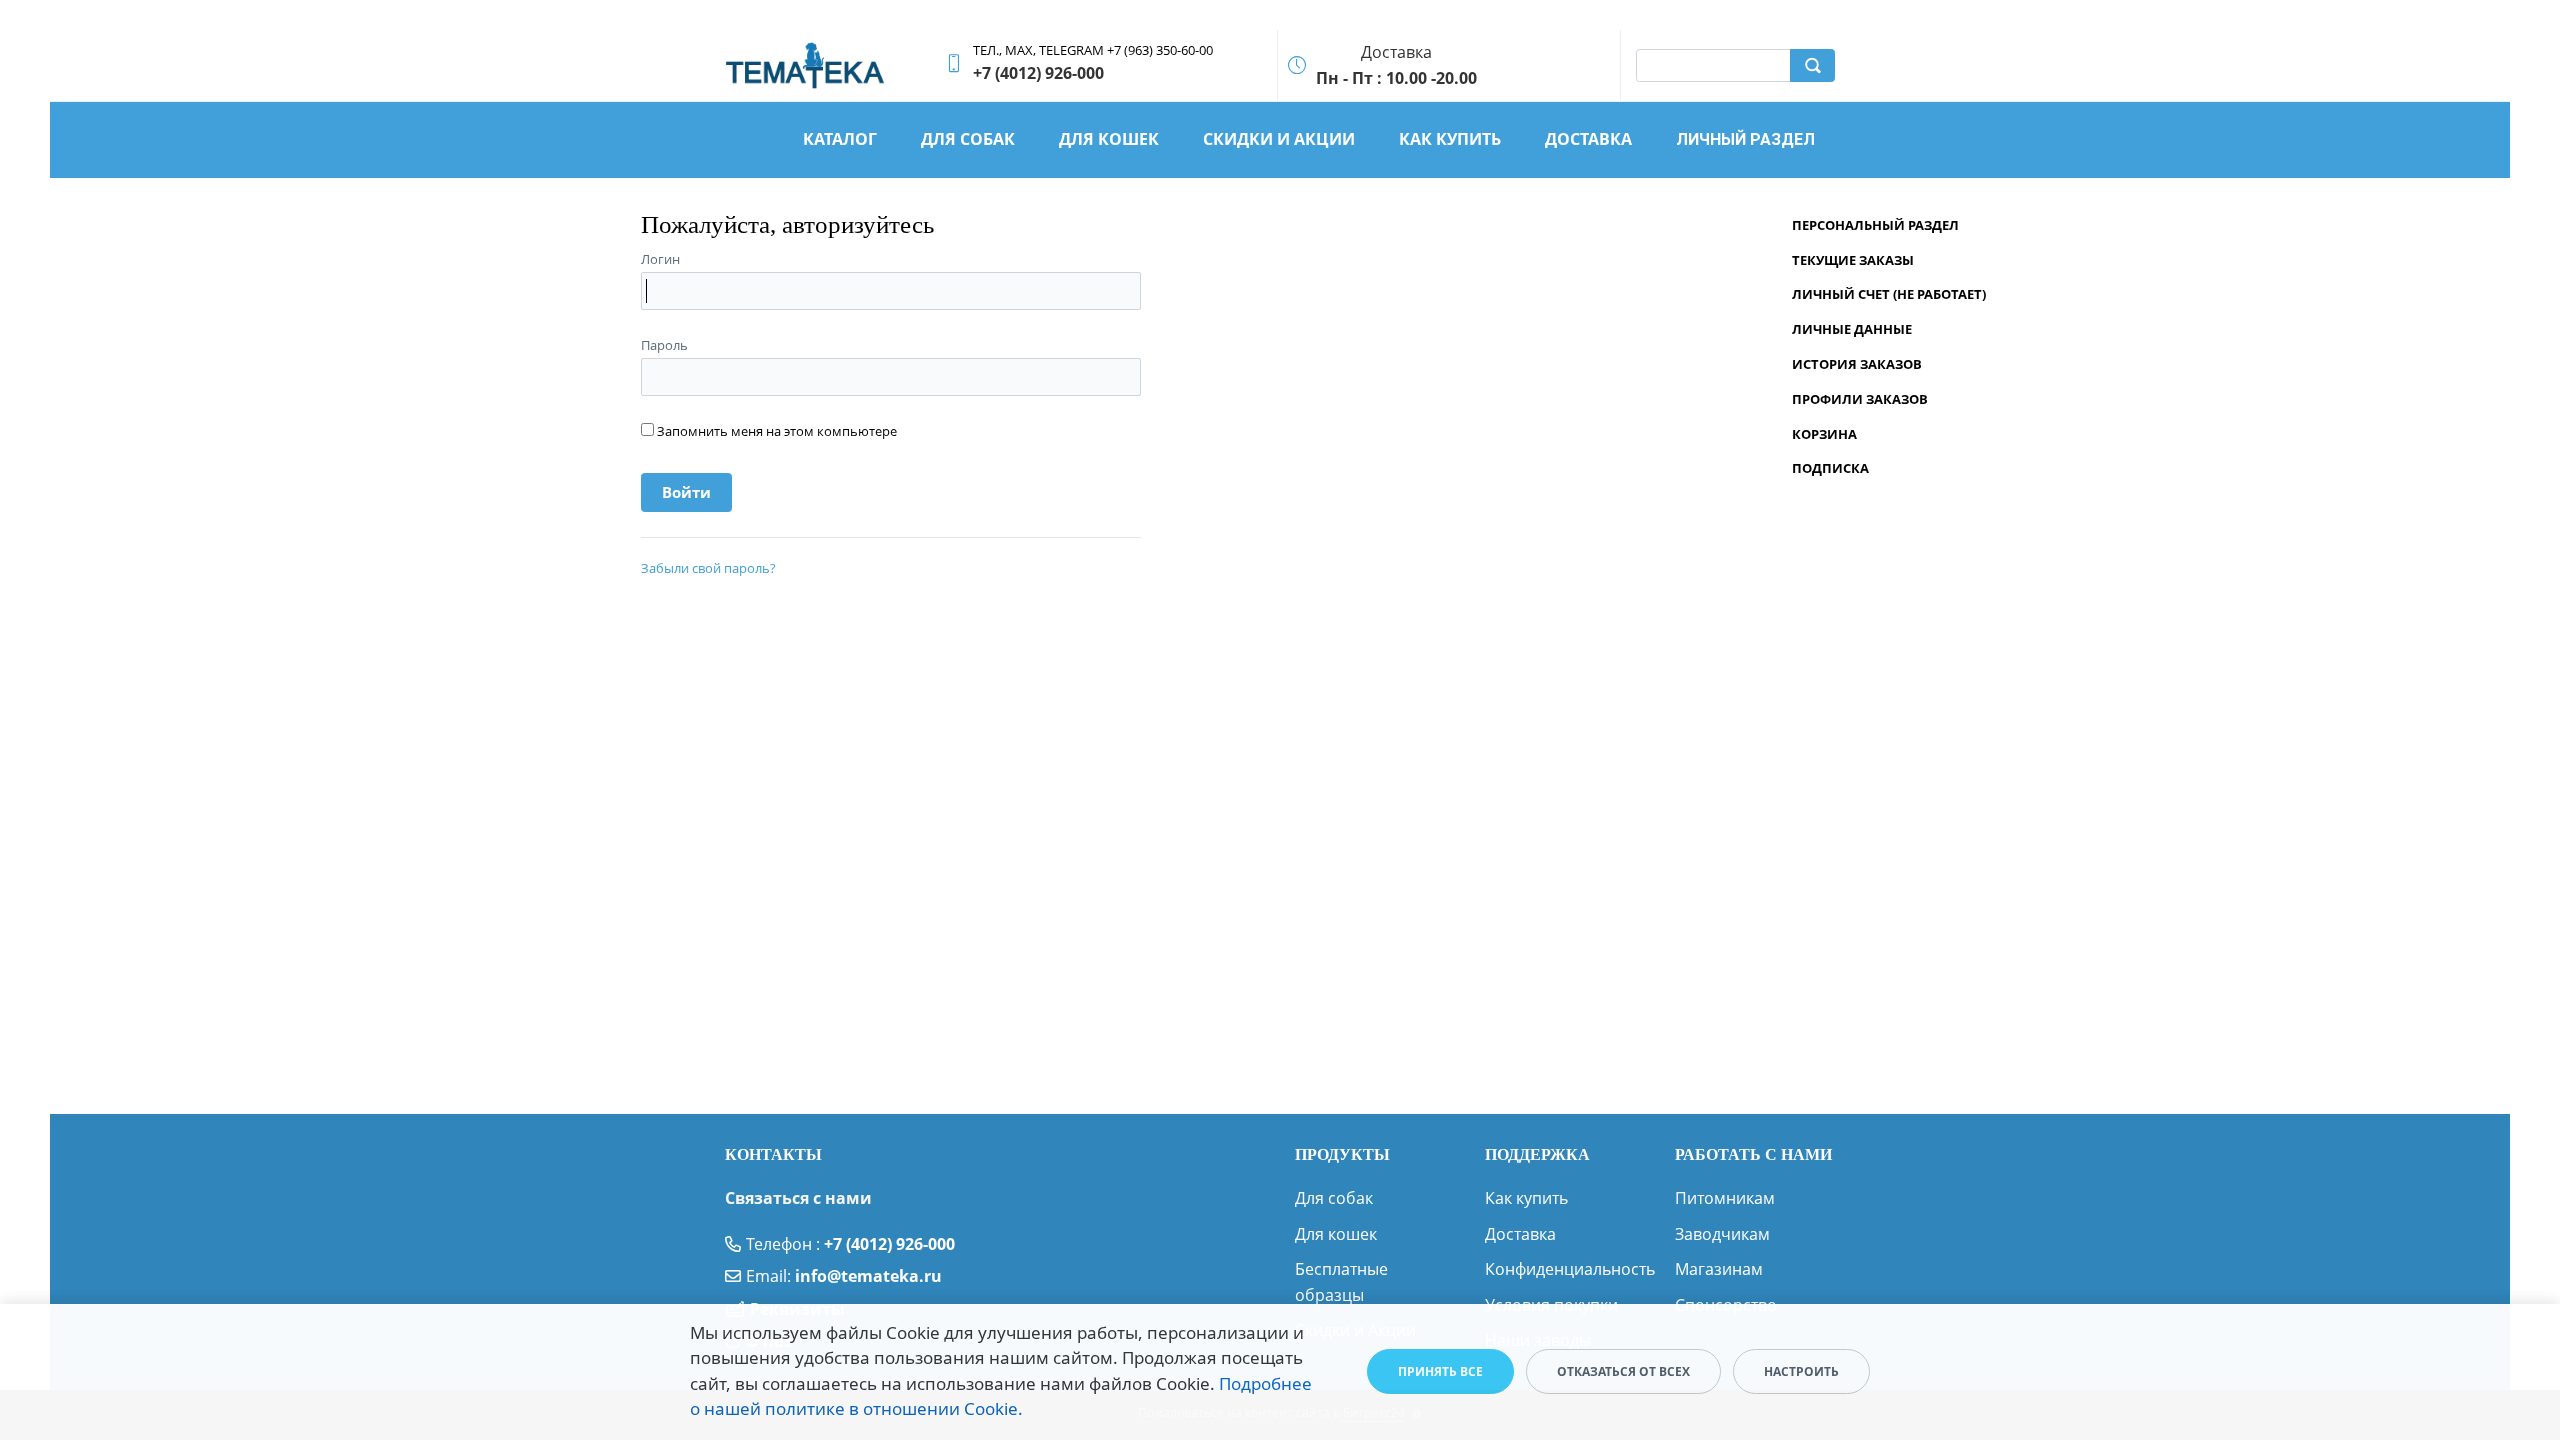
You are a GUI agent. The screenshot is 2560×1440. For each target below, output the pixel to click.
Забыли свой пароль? (708, 568)
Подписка (1830, 468)
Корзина (1824, 434)
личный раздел (1745, 139)
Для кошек (1336, 1234)
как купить (1450, 139)
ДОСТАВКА (1588, 139)
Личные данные (1852, 329)
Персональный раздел (1875, 225)
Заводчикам (1722, 1234)
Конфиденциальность (1570, 1269)
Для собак (1334, 1198)
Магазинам (1719, 1269)
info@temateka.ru (868, 1276)
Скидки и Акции (1279, 139)
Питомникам (1725, 1198)
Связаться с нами (798, 1198)
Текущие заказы (1853, 260)
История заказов (1857, 364)
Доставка (1520, 1234)
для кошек (1109, 139)
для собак (968, 139)
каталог (840, 139)
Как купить (1526, 1198)
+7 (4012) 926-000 (889, 1244)
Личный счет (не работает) (1889, 294)
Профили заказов (1860, 399)
